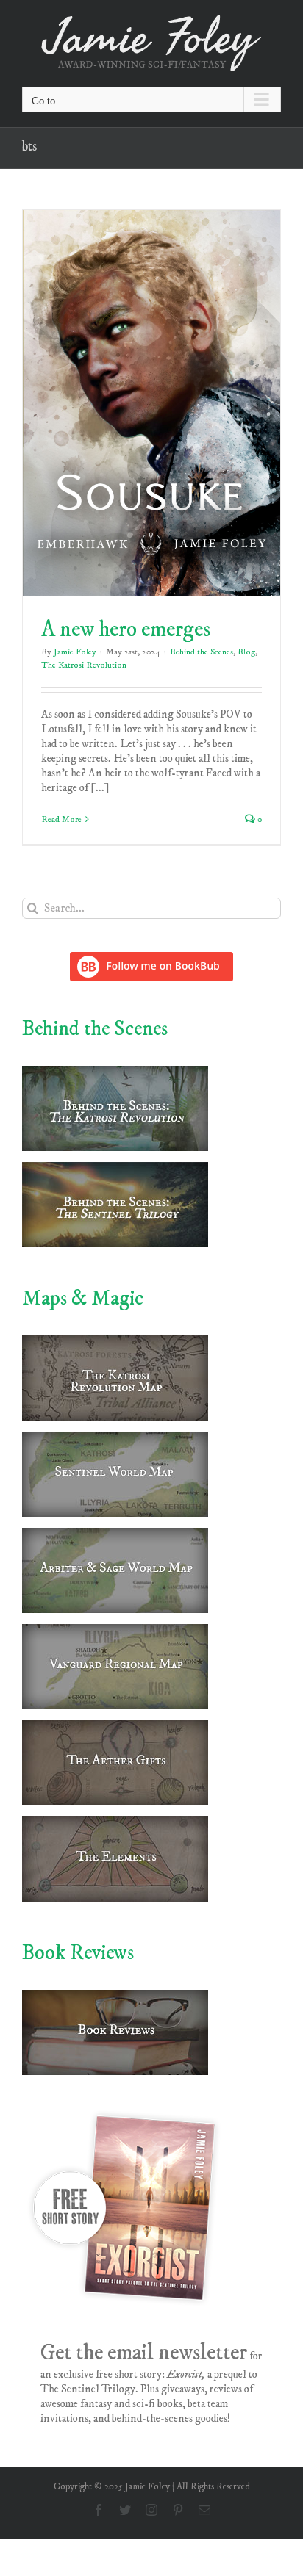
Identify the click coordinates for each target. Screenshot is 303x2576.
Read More (61, 819)
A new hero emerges (126, 630)
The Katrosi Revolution (84, 665)
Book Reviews (78, 1953)
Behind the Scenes (202, 652)
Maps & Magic (83, 1298)
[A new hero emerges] (151, 403)
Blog (246, 652)
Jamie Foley (75, 652)
